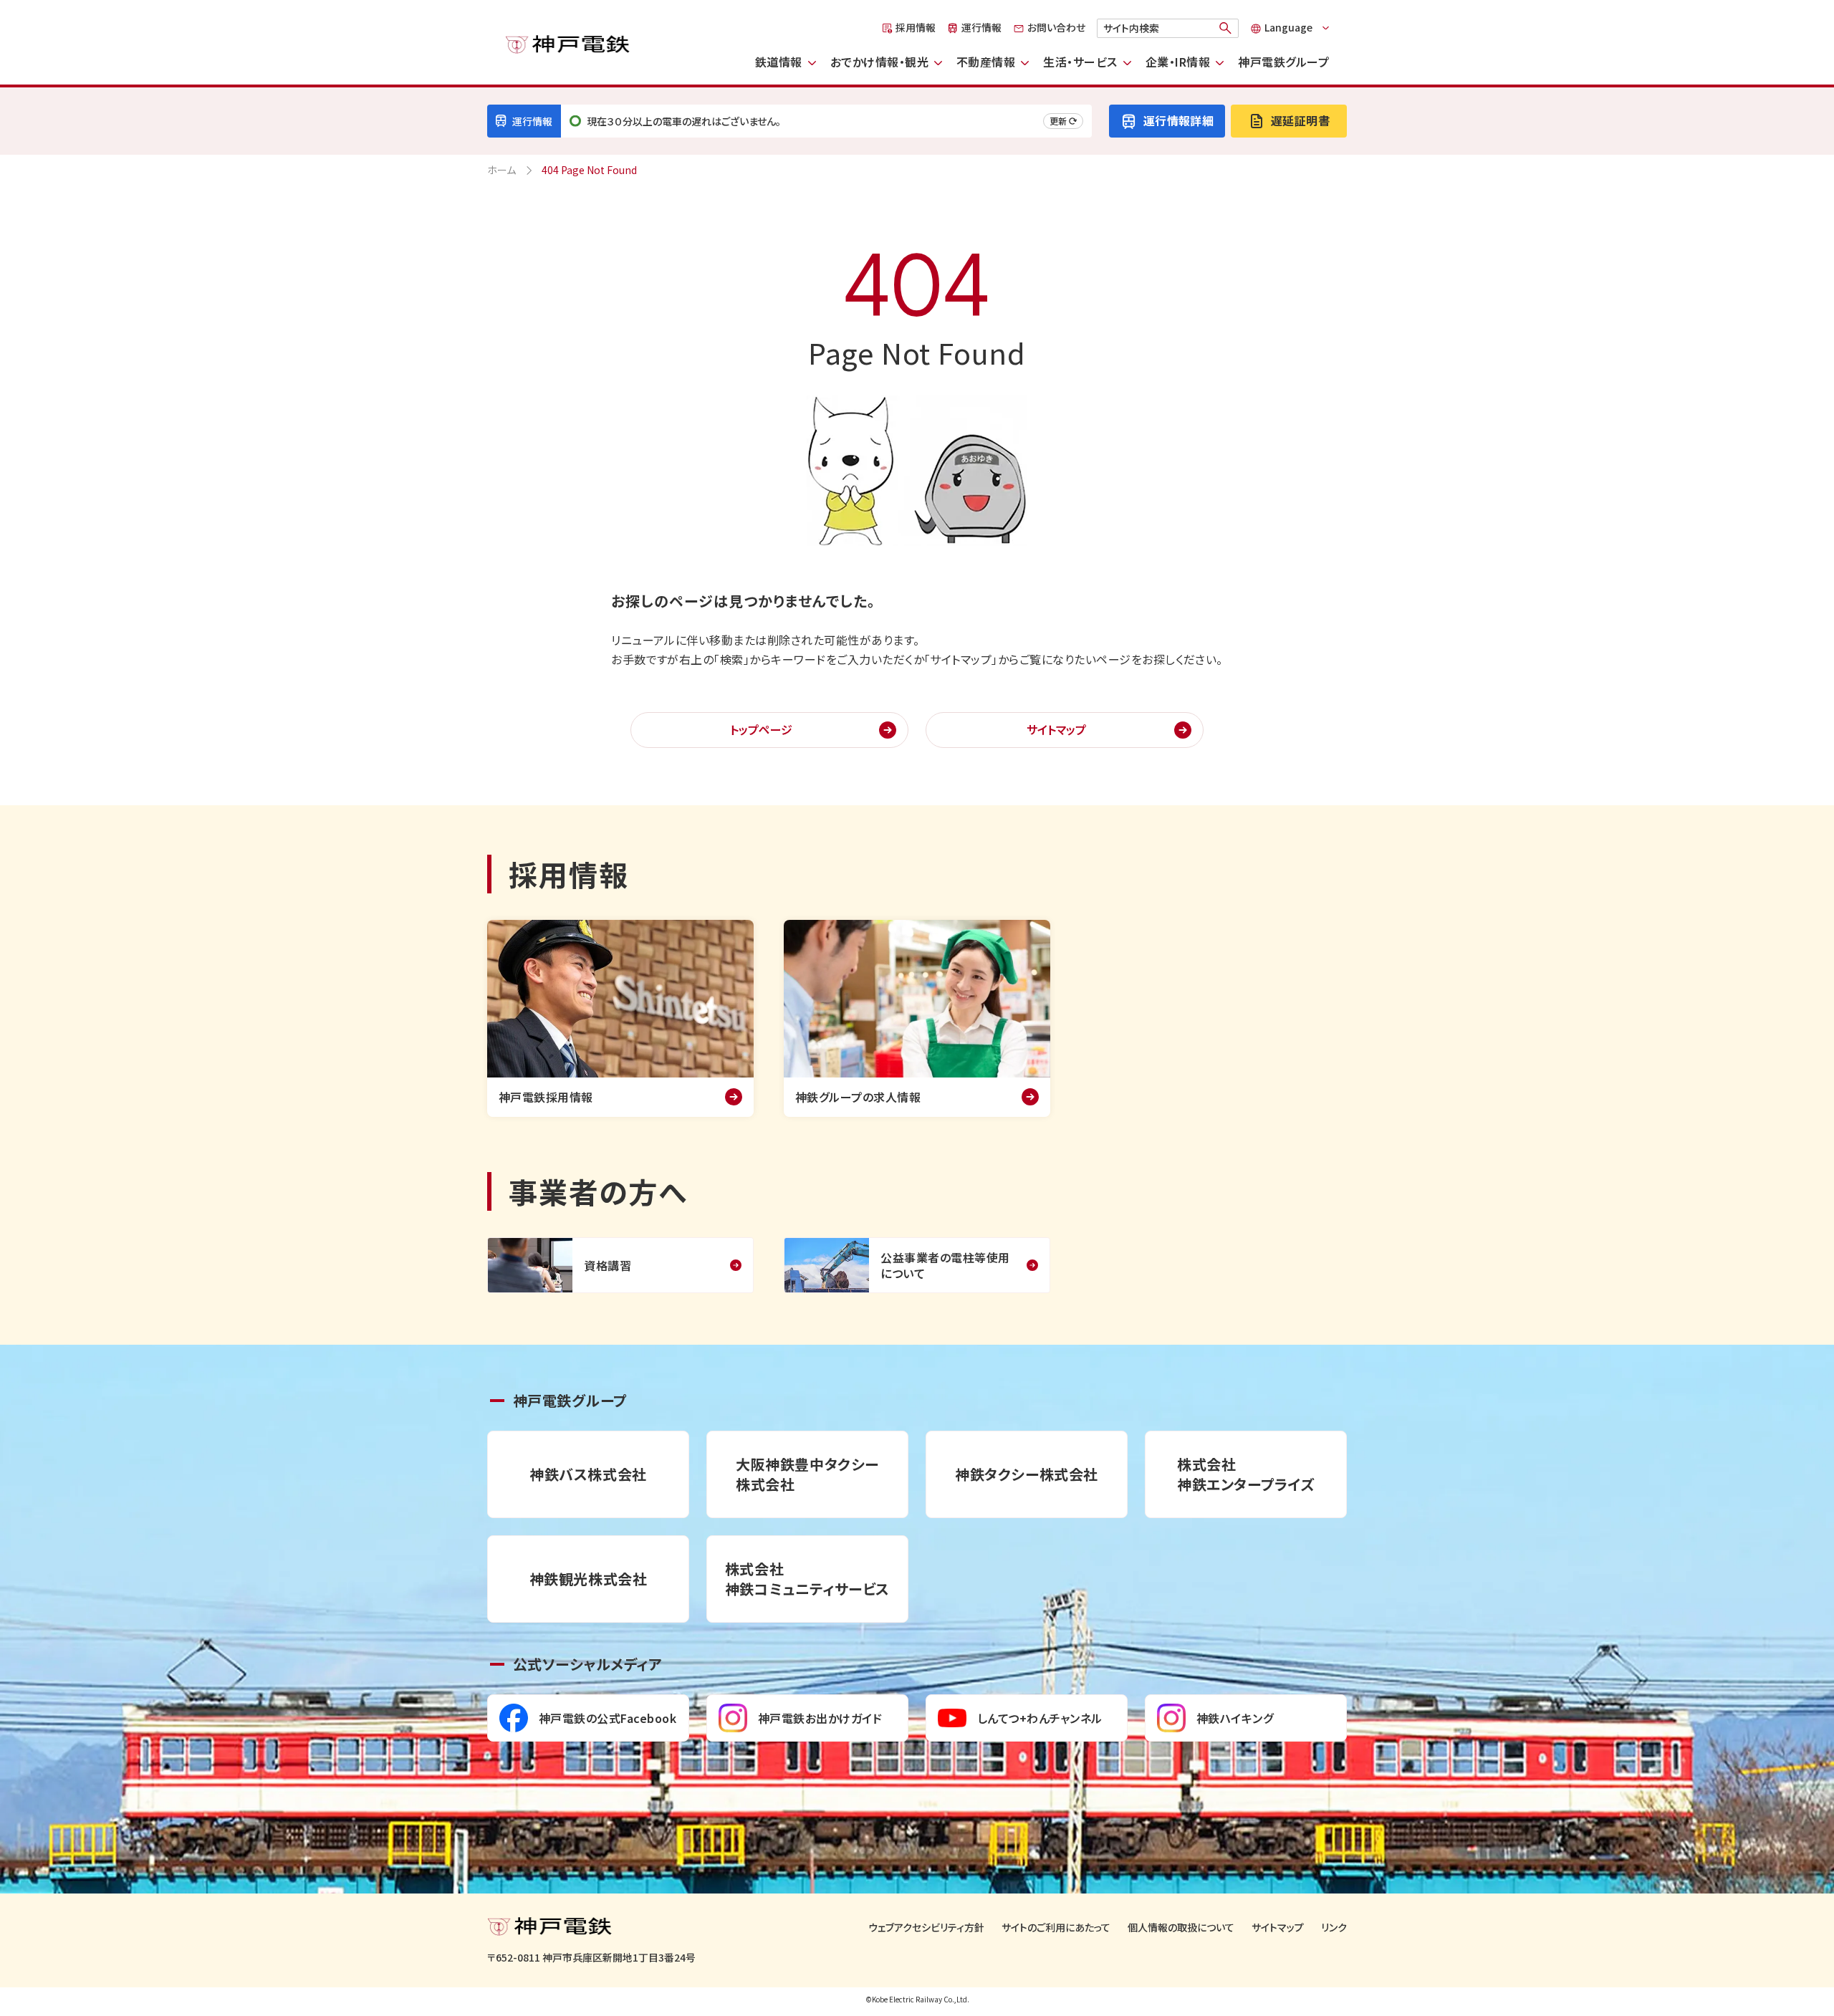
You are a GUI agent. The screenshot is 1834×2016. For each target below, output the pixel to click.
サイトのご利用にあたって (1056, 1928)
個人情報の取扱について (1181, 1928)
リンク (1334, 1928)
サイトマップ (1056, 729)
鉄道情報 (779, 62)
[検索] (1226, 28)
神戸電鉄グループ (1283, 62)
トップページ (761, 729)
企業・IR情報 (1178, 62)
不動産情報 (986, 62)
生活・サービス (1080, 62)
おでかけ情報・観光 (879, 62)
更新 (1058, 121)
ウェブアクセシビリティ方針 (926, 1928)
